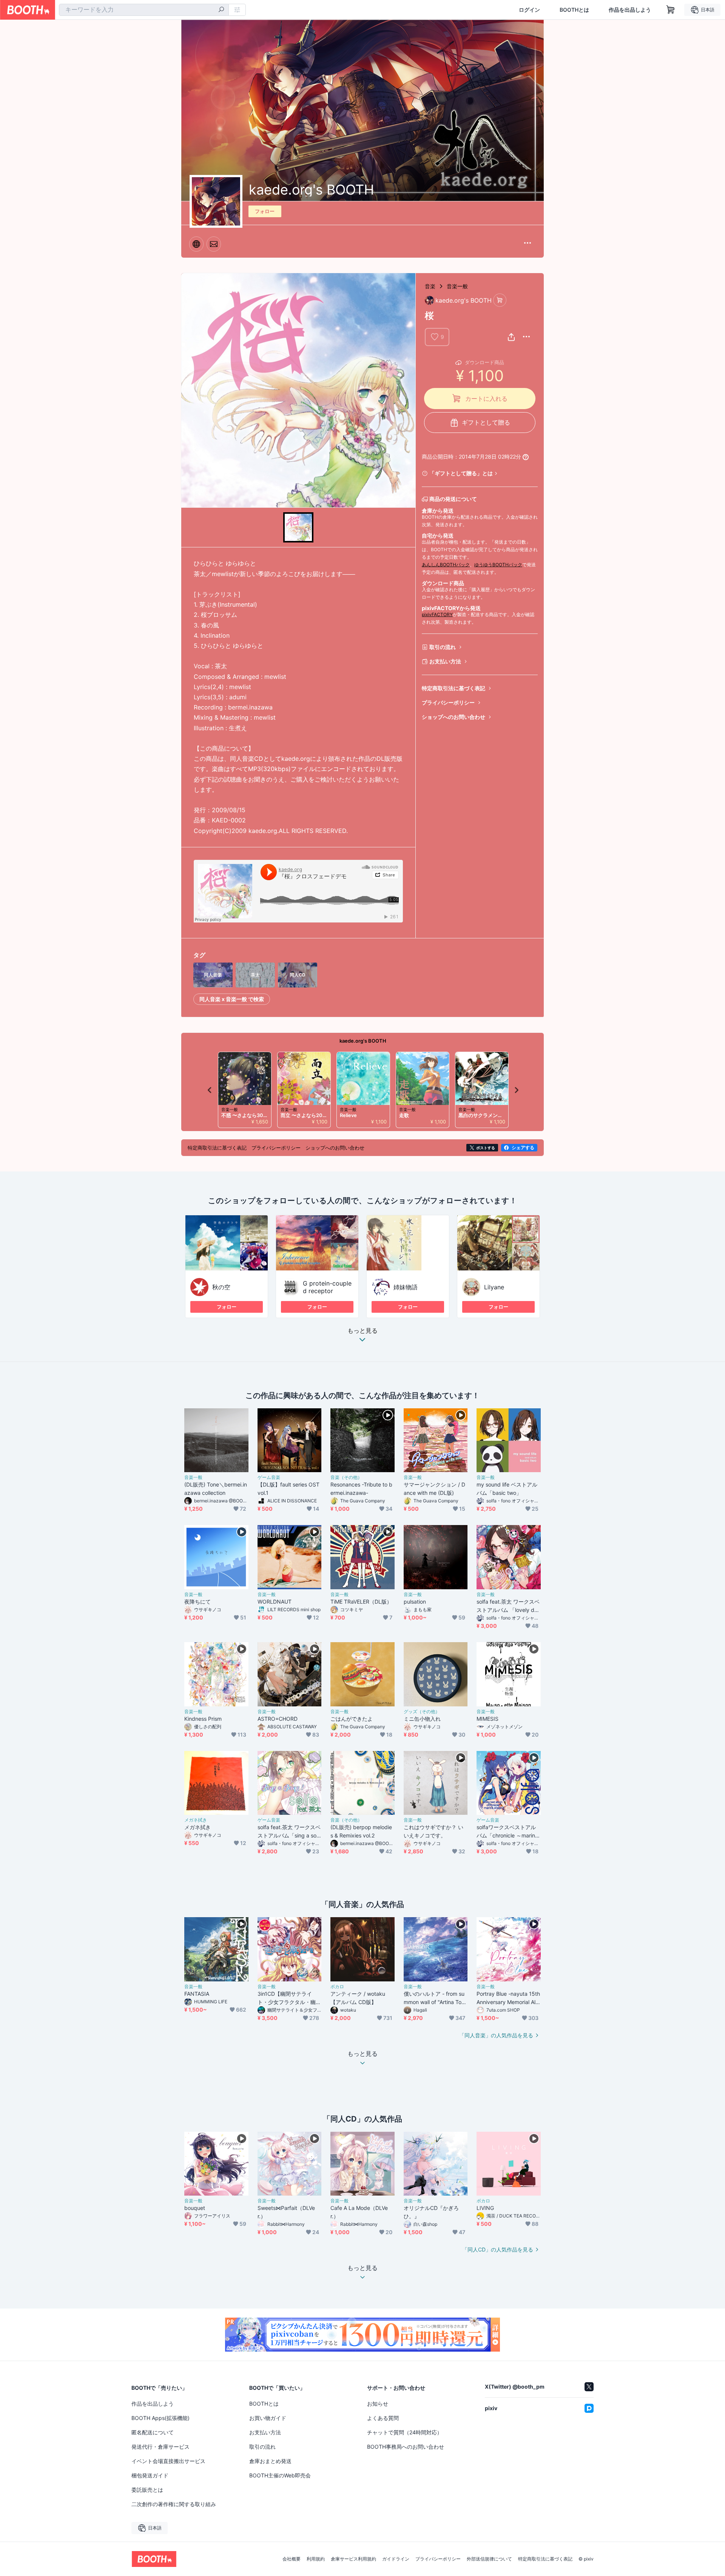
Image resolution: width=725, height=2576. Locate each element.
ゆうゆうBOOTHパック (498, 565)
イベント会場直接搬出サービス (168, 2461)
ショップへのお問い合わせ (454, 717)
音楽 (430, 286)
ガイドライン (396, 2559)
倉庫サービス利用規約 (353, 2559)
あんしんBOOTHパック (446, 565)
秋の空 (221, 1287)
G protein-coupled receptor (327, 1287)
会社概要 (292, 2559)
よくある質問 (383, 2418)
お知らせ (378, 2404)
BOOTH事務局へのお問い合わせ (406, 2447)
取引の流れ (443, 647)
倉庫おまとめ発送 (270, 2461)
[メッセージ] (214, 244)
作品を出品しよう (630, 10)
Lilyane (494, 1287)
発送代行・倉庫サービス (160, 2447)
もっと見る (362, 1331)
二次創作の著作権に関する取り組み (174, 2504)
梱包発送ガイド (150, 2475)
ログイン (529, 10)
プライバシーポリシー (448, 702)
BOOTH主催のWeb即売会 (280, 2475)
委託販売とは (147, 2490)
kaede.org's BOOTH (363, 1041)
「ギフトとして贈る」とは (461, 473)
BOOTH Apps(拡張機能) (160, 2418)
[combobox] (144, 10)
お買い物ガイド (268, 2418)
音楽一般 (457, 286)
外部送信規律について (489, 2559)
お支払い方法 (445, 661)
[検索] (221, 10)
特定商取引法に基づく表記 (454, 688)
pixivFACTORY (437, 614)
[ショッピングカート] (671, 10)
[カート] (500, 300)
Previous (210, 1090)
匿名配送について (153, 2432)
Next (516, 1090)
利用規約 (316, 2559)
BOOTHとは (574, 10)
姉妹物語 (406, 1287)
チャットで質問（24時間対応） (405, 2432)
